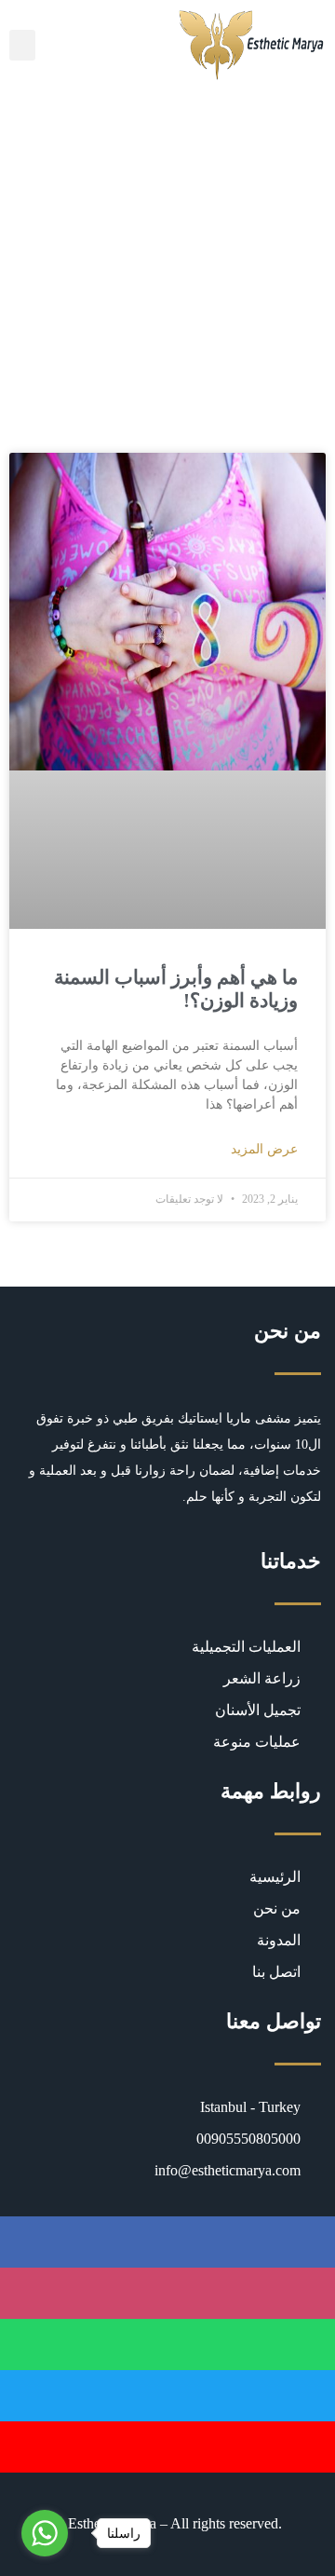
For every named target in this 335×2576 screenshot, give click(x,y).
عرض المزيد (264, 1149)
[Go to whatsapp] (45, 2533)
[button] (22, 45)
